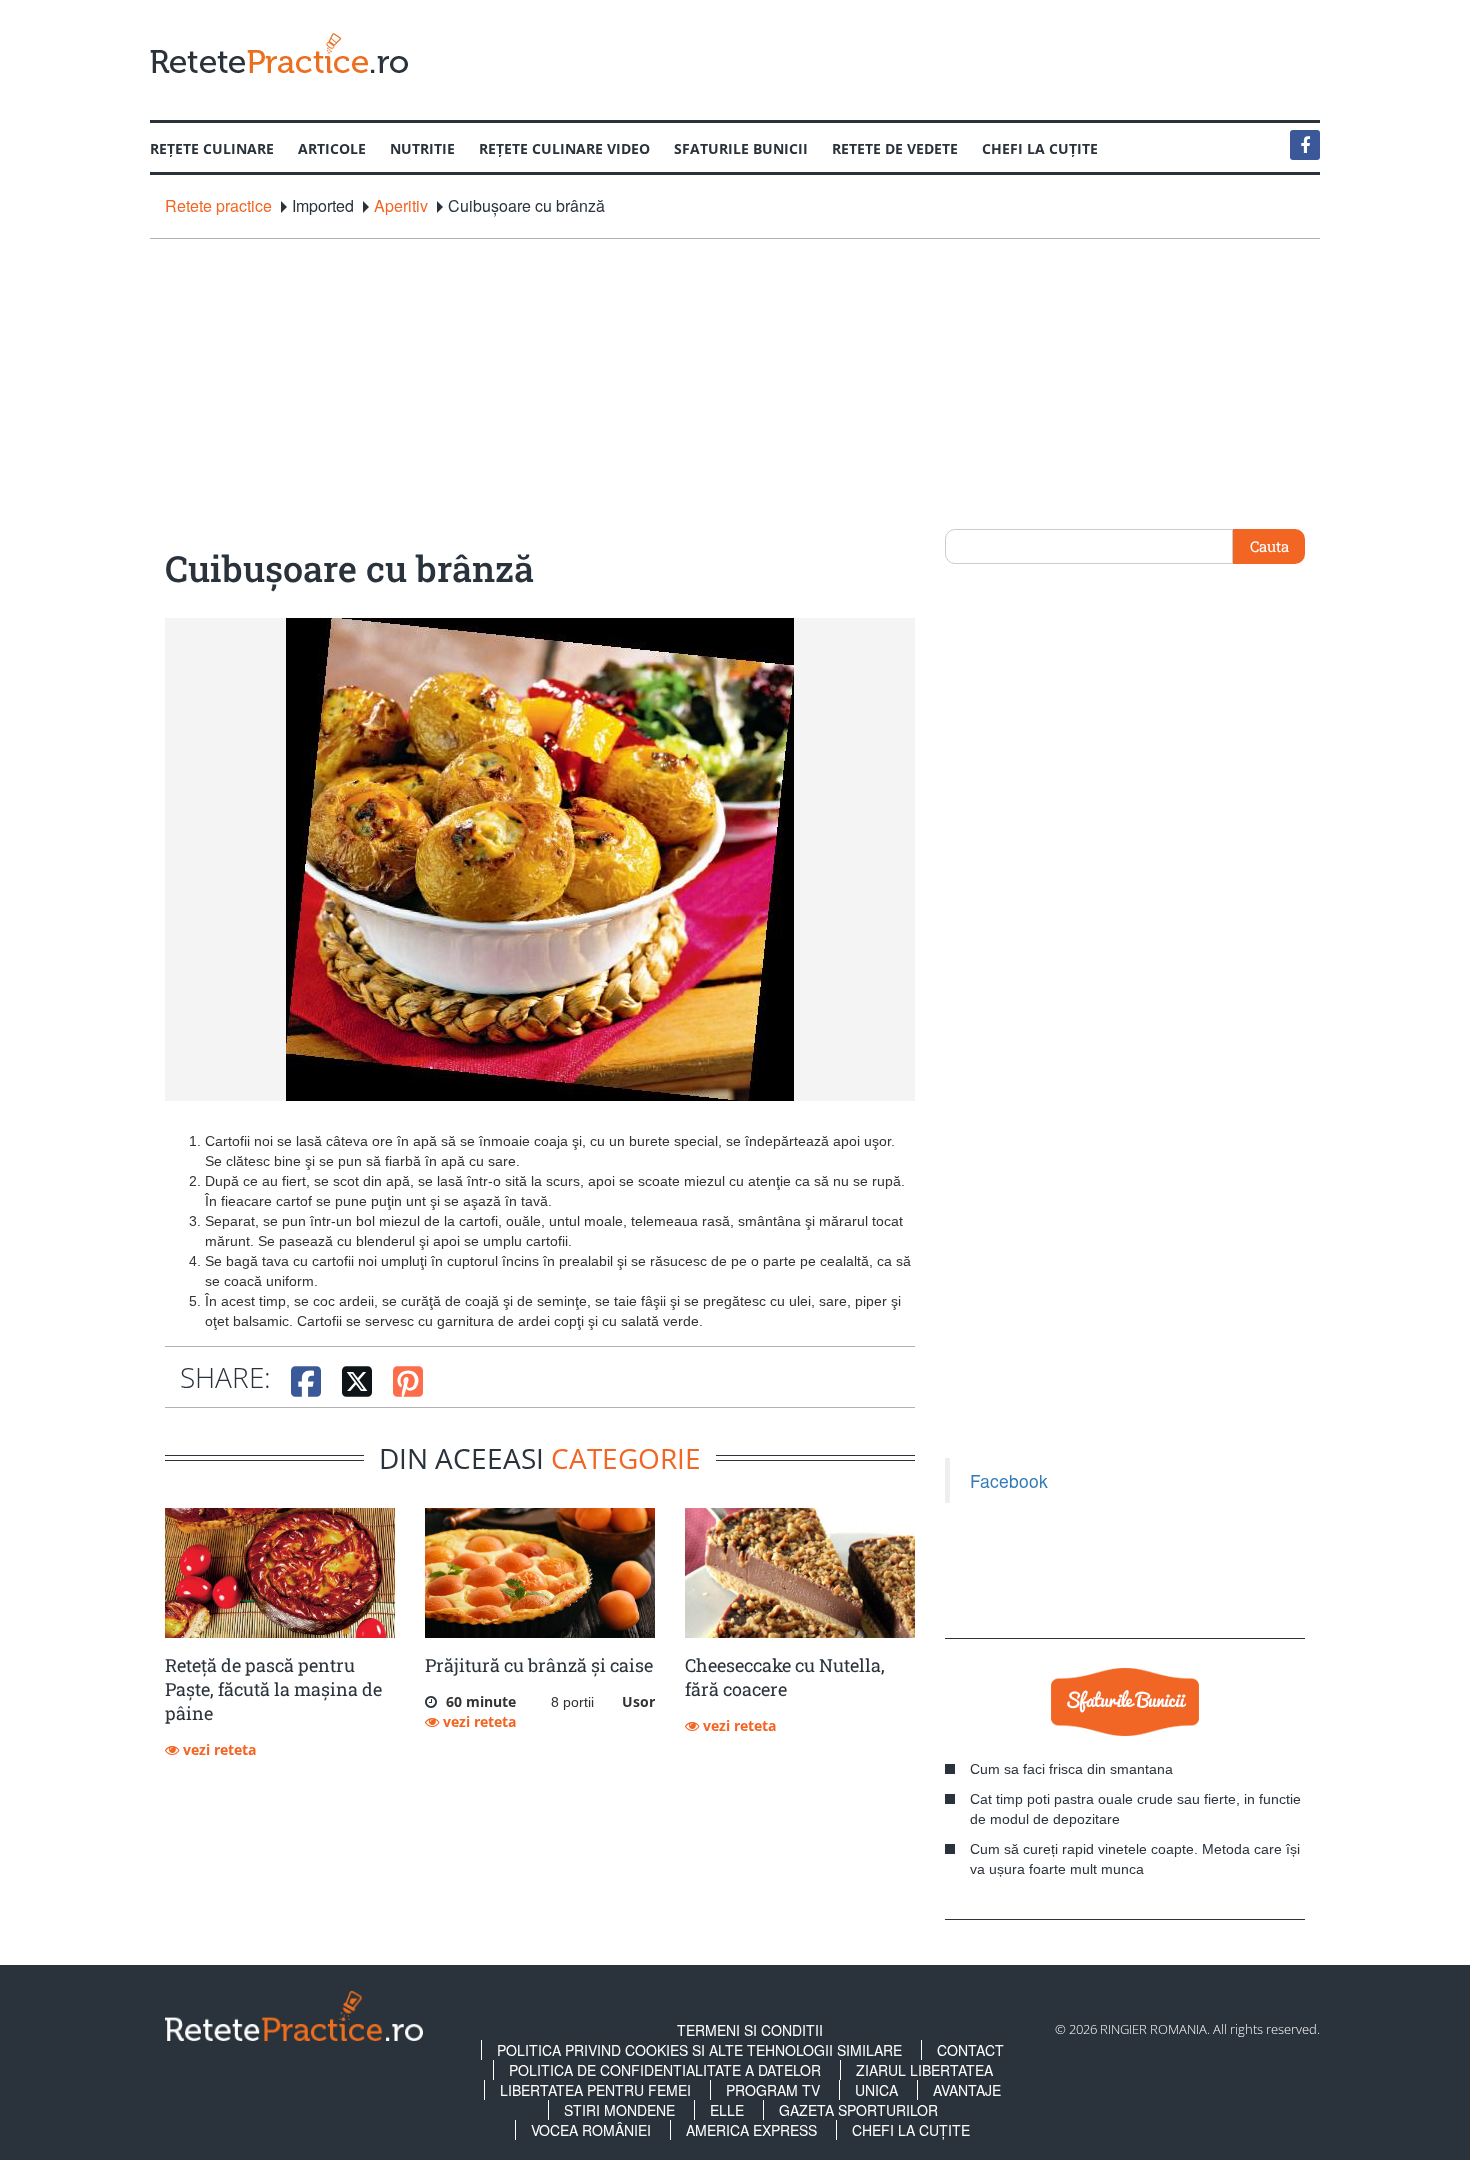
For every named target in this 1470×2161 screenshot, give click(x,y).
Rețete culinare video (564, 148)
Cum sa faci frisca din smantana (1071, 1769)
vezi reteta (217, 1749)
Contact (970, 2050)
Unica (876, 2090)
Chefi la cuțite (1040, 148)
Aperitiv (401, 206)
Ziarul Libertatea (924, 2070)
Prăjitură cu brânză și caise (539, 1665)
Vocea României (591, 2130)
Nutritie (422, 148)
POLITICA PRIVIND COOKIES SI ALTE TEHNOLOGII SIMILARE (699, 2050)
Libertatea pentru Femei (595, 2090)
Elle (727, 2110)
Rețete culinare (212, 148)
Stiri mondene (619, 2110)
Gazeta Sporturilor (858, 2110)
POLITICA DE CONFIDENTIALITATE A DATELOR (665, 2070)
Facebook (1009, 1480)
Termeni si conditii (750, 2030)
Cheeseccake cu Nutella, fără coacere (785, 1677)
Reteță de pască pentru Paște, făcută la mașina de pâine (273, 1689)
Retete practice (218, 206)
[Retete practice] (279, 52)
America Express (751, 2130)
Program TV (773, 2090)
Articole (332, 148)
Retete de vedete (895, 148)
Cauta (1269, 546)
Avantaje (967, 2090)
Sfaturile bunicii (741, 148)
